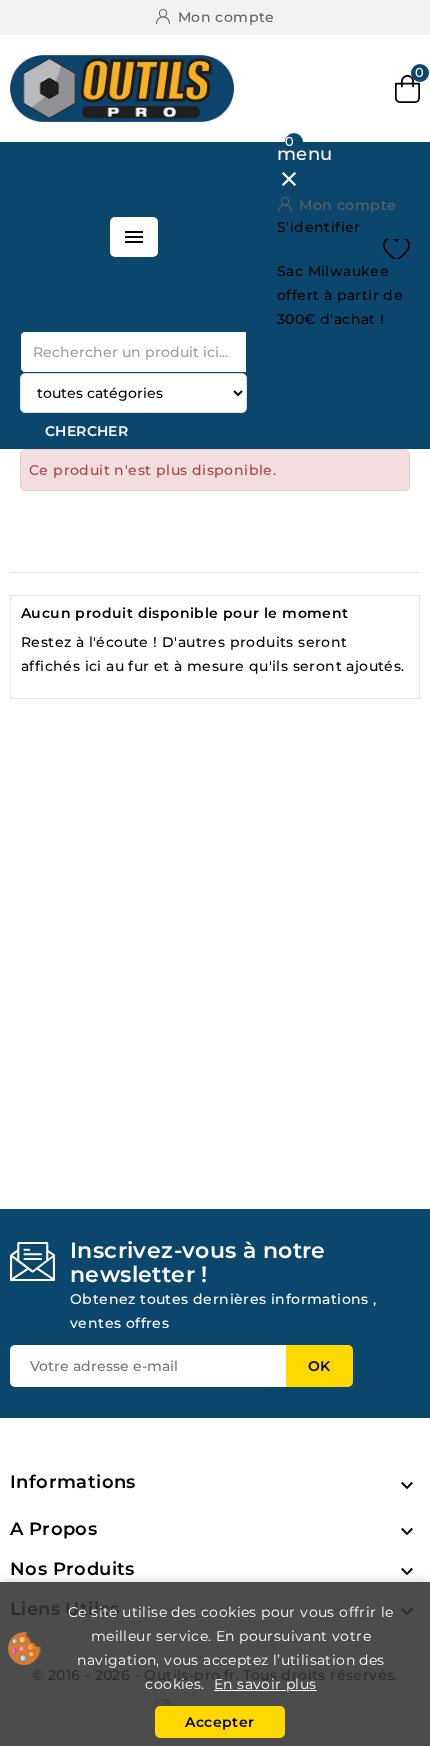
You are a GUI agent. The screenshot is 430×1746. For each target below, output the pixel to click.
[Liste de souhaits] (396, 249)
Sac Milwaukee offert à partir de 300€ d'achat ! (340, 295)
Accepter (219, 1722)
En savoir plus (265, 1684)
